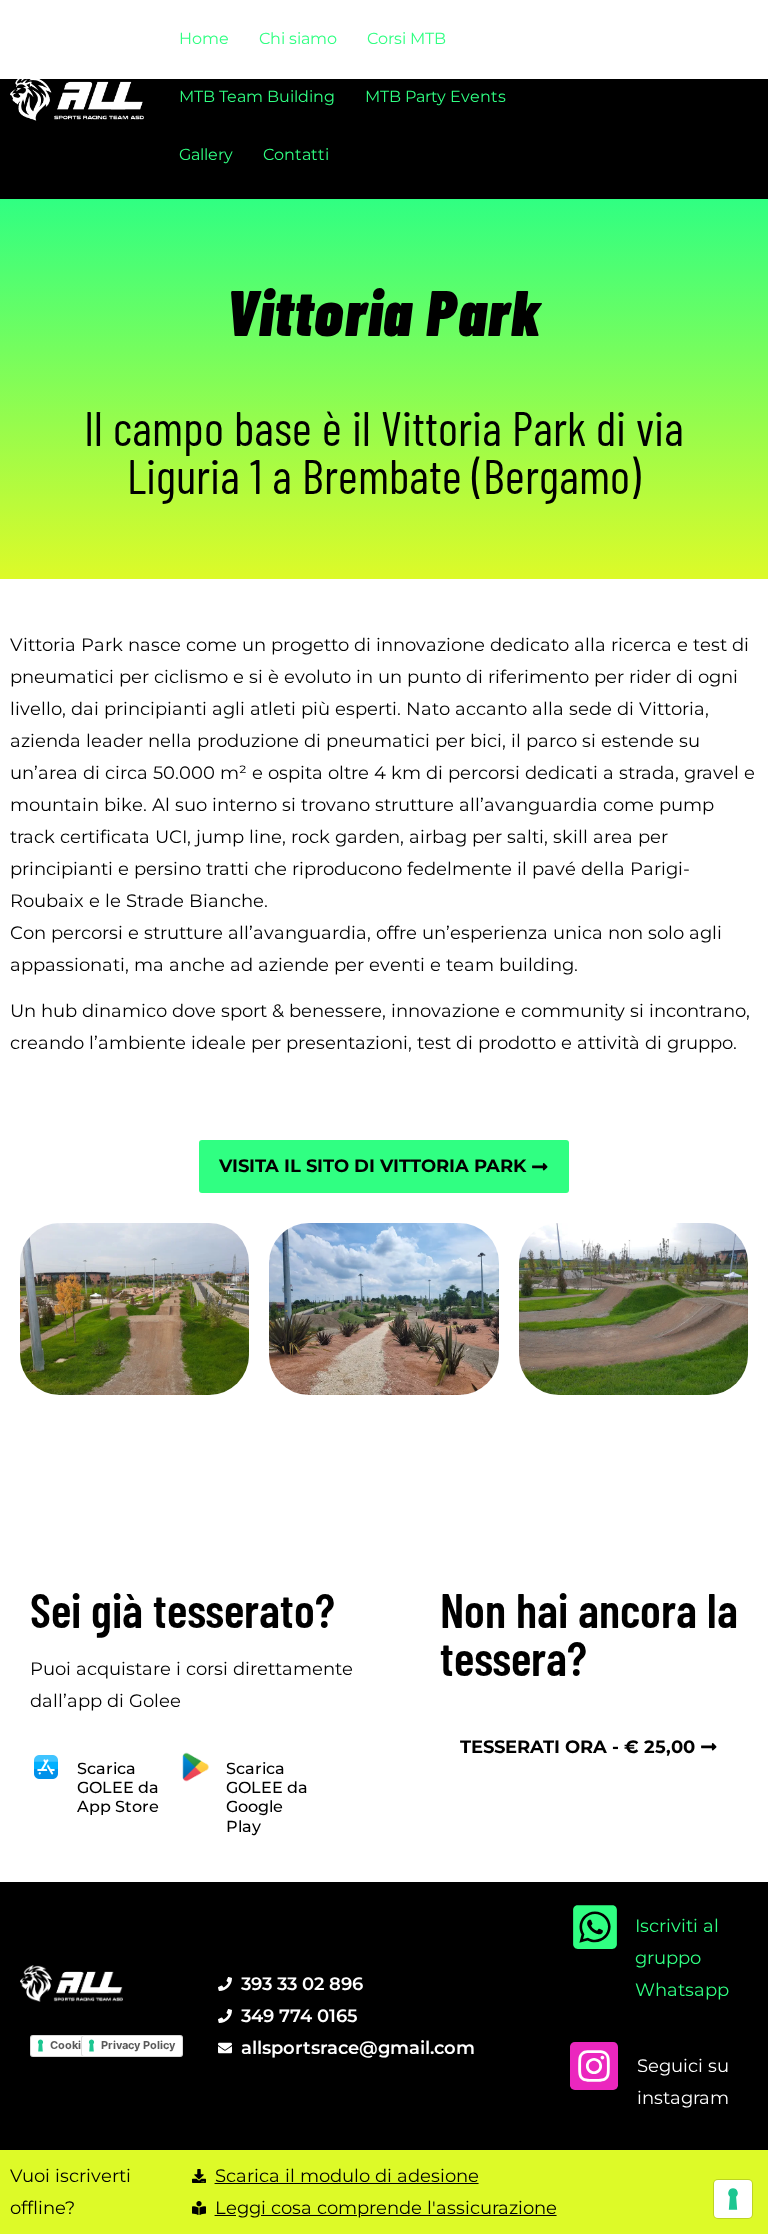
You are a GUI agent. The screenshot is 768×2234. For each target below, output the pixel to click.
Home (204, 38)
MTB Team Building (257, 96)
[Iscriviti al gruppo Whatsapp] (595, 1927)
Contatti (296, 154)
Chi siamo (298, 38)
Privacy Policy (138, 2045)
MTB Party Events (435, 96)
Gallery (206, 154)
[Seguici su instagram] (594, 2066)
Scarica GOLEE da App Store (118, 1787)
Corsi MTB (406, 38)
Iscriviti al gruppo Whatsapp (682, 1957)
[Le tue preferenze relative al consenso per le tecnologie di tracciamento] (733, 2199)
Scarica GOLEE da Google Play (267, 1797)
